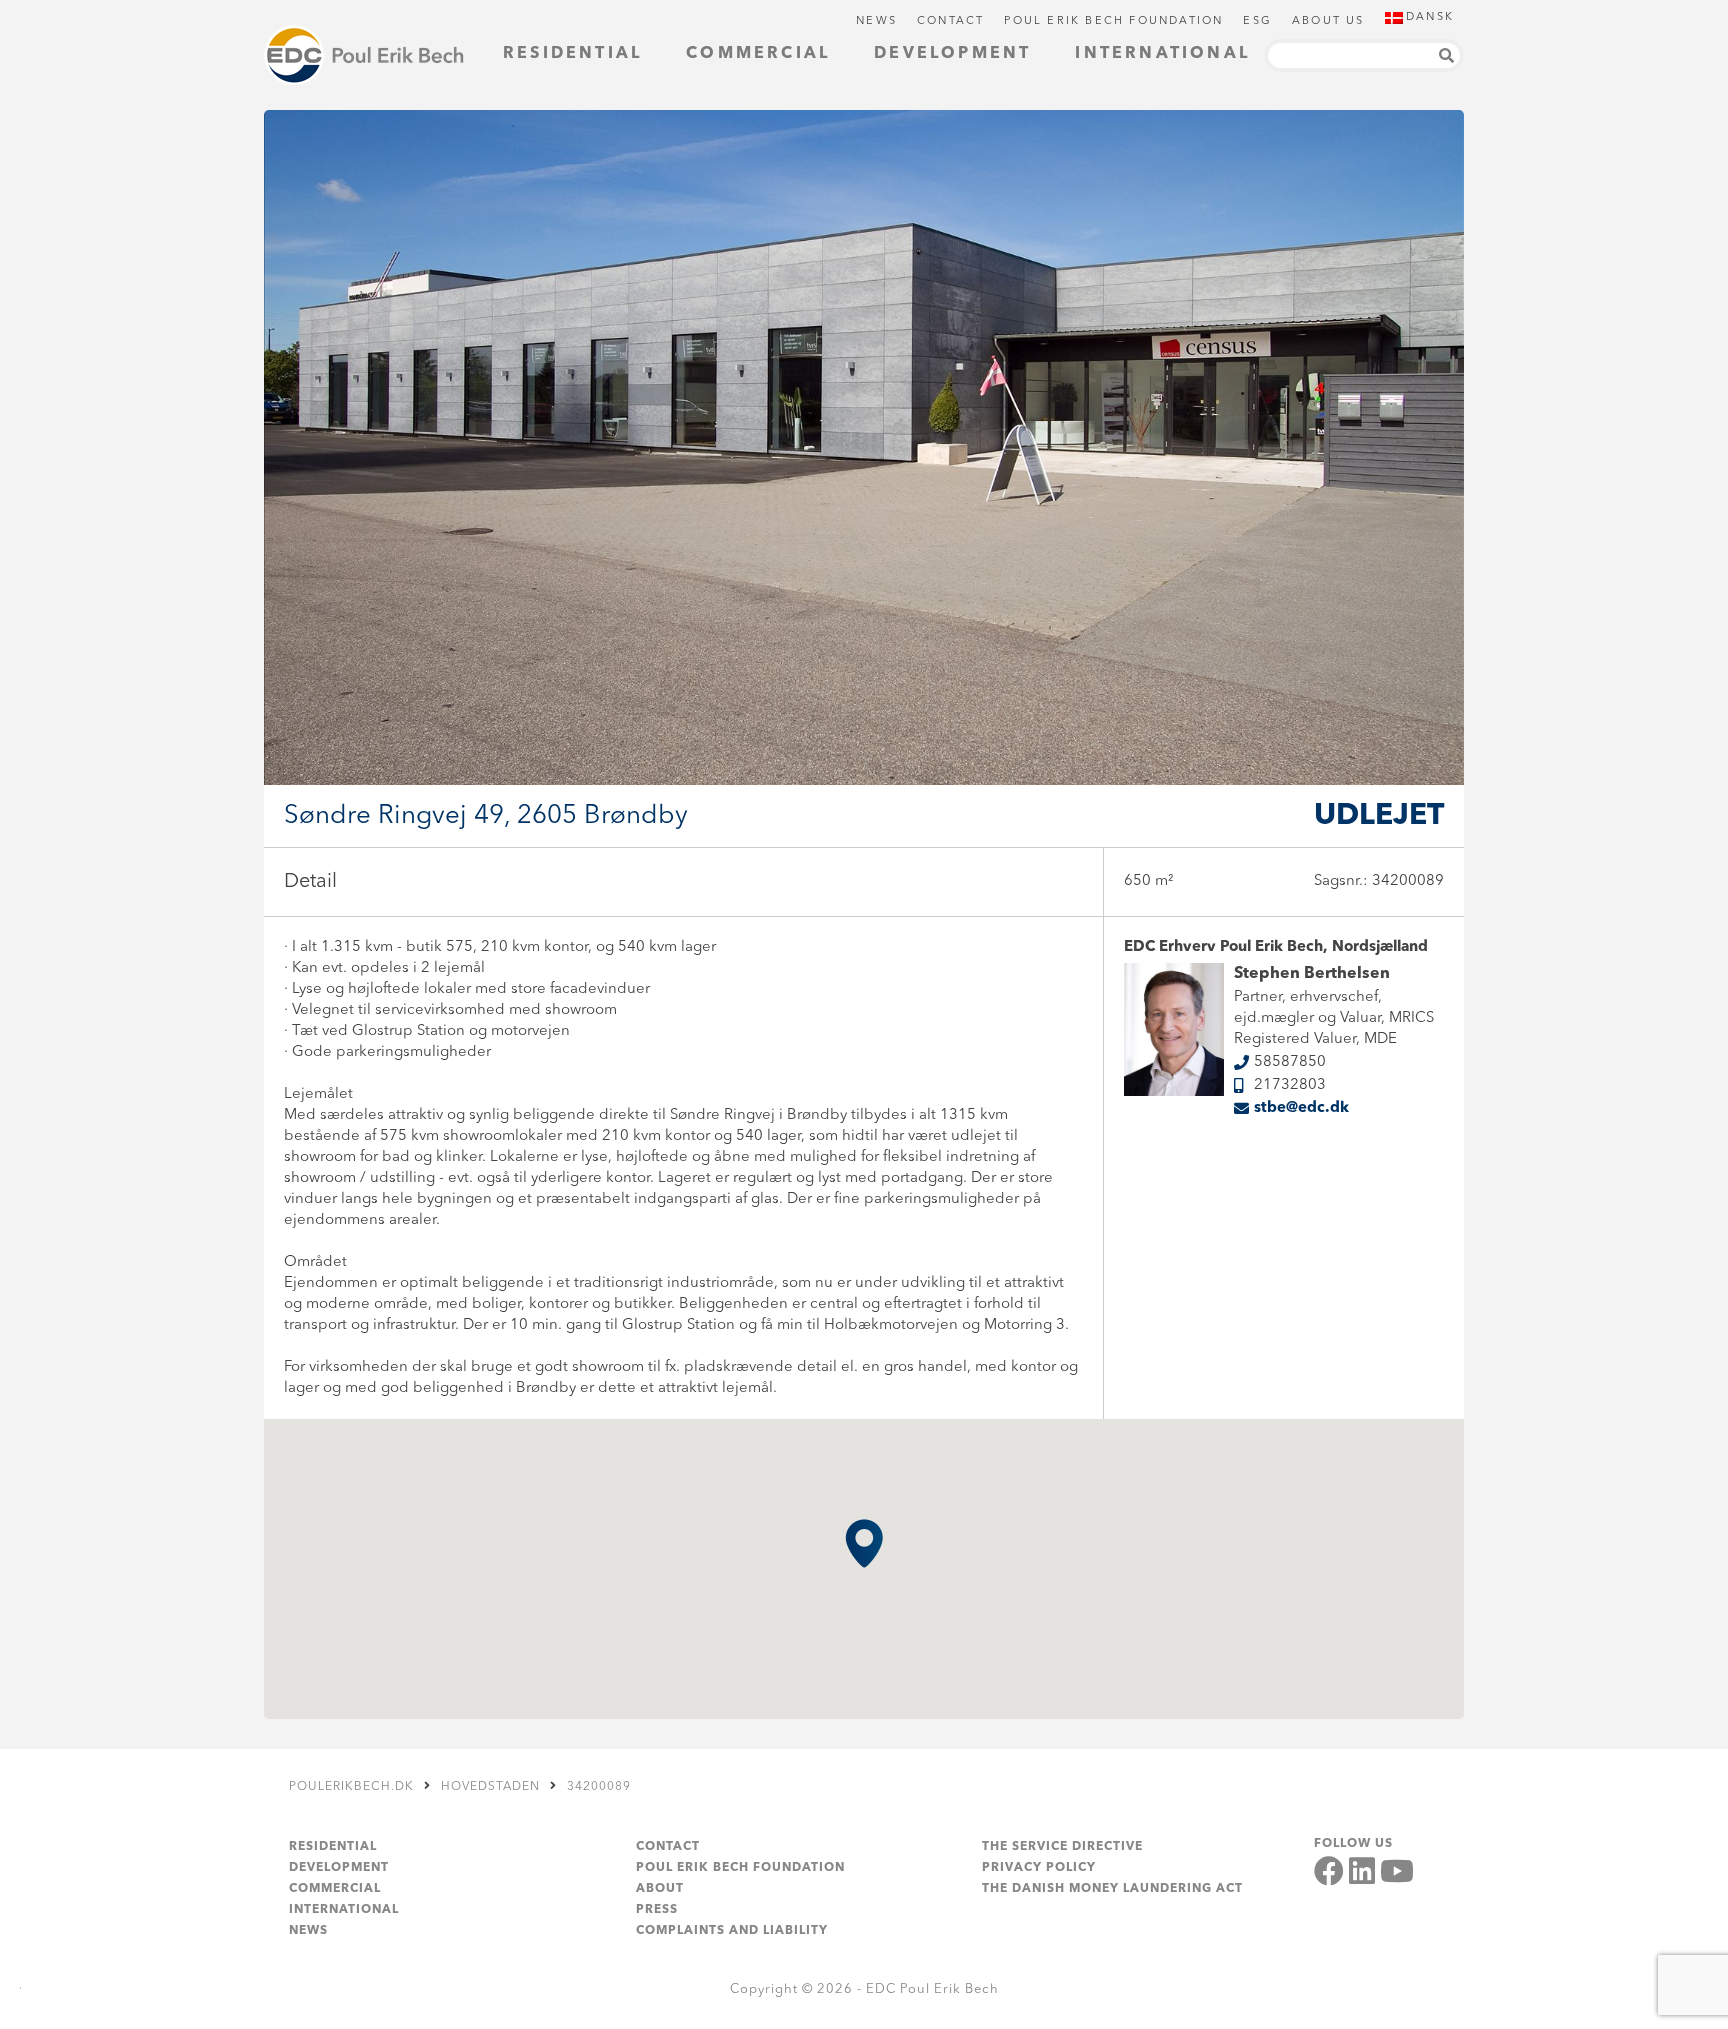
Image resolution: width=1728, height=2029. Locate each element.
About (660, 1889)
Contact (950, 21)
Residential (572, 54)
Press (657, 1910)
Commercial (758, 54)
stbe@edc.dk (1301, 1108)
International (1162, 54)
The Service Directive (1062, 1847)
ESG (1257, 21)
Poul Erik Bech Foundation (1113, 21)
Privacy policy (1039, 1868)
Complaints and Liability (732, 1931)
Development (952, 54)
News (876, 21)
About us (1328, 21)
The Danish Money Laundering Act (1112, 1889)
